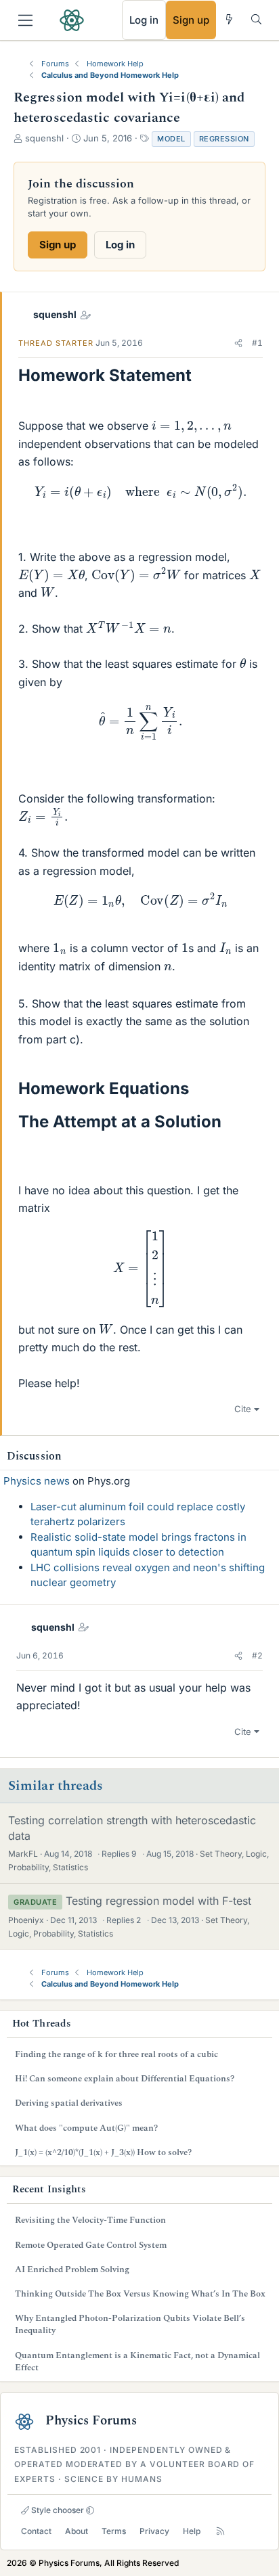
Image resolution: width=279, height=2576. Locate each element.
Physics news (37, 1481)
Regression (224, 139)
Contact (36, 2531)
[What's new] (229, 19)
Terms (114, 2531)
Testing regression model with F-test (158, 1901)
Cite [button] (243, 1409)
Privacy (154, 2531)
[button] (238, 343)
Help (192, 2531)
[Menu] (25, 20)
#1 (257, 343)
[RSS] (220, 2531)
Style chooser (57, 2510)
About (77, 2531)
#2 (257, 1655)
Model (171, 139)
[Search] (256, 19)
